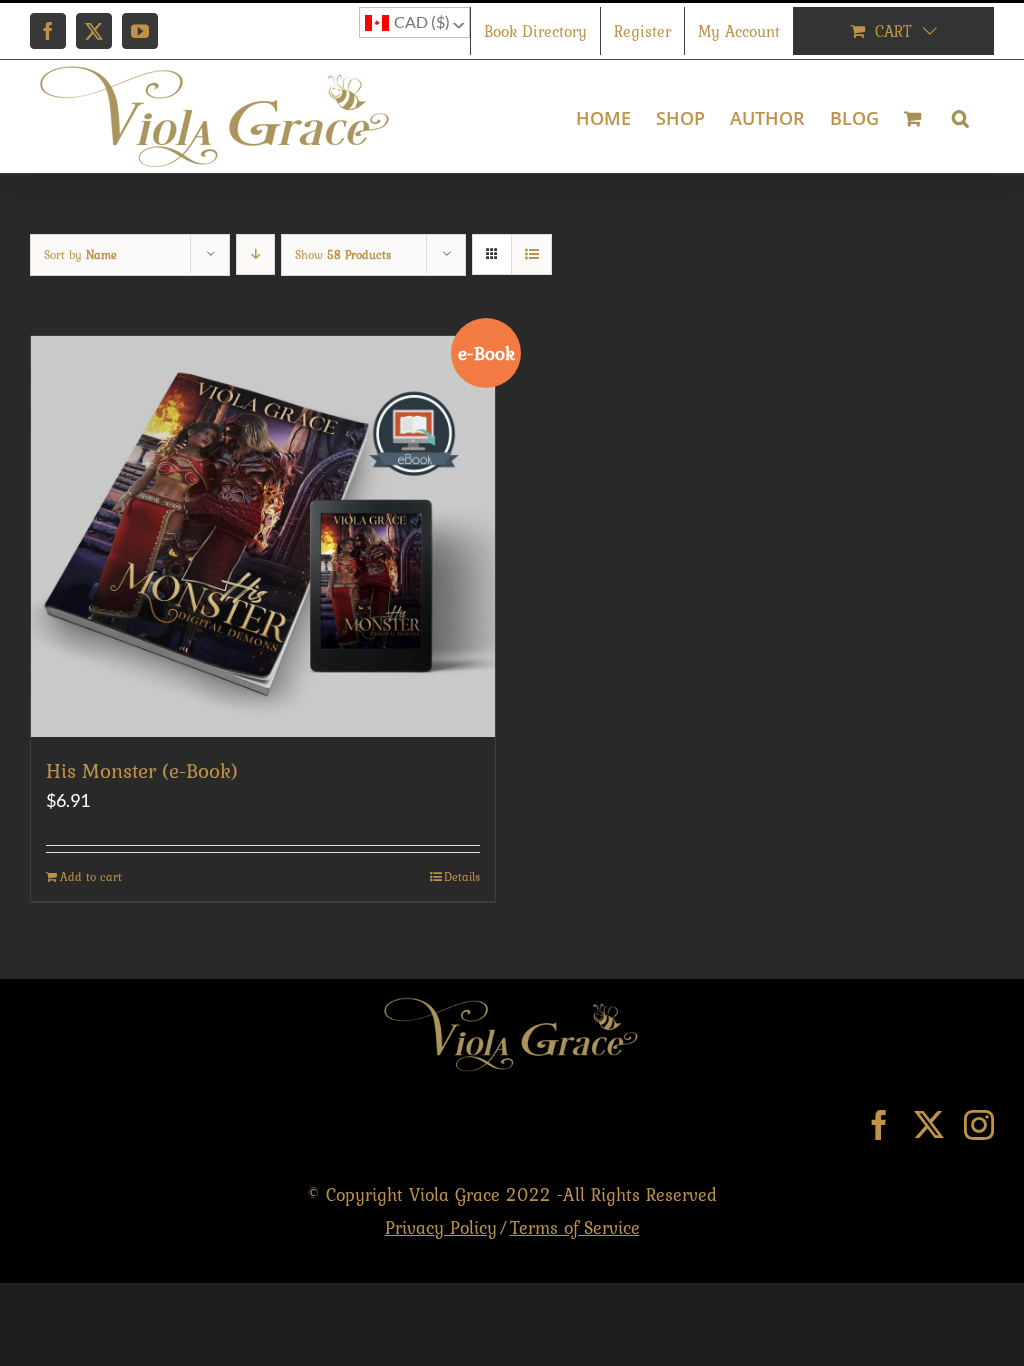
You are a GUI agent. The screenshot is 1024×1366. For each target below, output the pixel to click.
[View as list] (531, 254)
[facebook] (879, 1125)
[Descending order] (255, 254)
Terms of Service (575, 1227)
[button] (960, 116)
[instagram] (979, 1125)
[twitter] (929, 1125)
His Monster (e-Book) (142, 770)
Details (462, 877)
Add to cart (91, 877)
